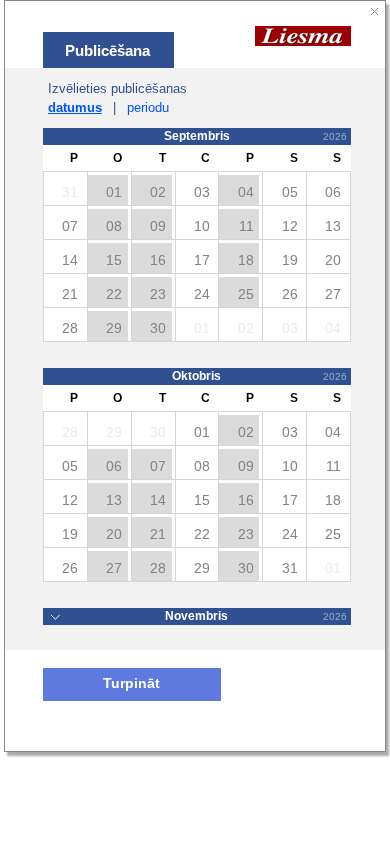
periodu (148, 107)
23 (158, 294)
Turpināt (131, 683)
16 (158, 260)
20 (114, 534)
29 (114, 328)
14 (158, 500)
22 (114, 294)
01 (114, 192)
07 (158, 466)
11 (246, 226)
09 (158, 226)
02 (158, 192)
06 (114, 466)
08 (114, 226)
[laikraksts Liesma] (303, 35)
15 (114, 260)
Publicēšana (107, 50)
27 (114, 568)
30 (158, 328)
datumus (75, 107)
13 (114, 500)
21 (158, 534)
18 (246, 260)
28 (158, 568)
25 (246, 294)
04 (246, 192)
